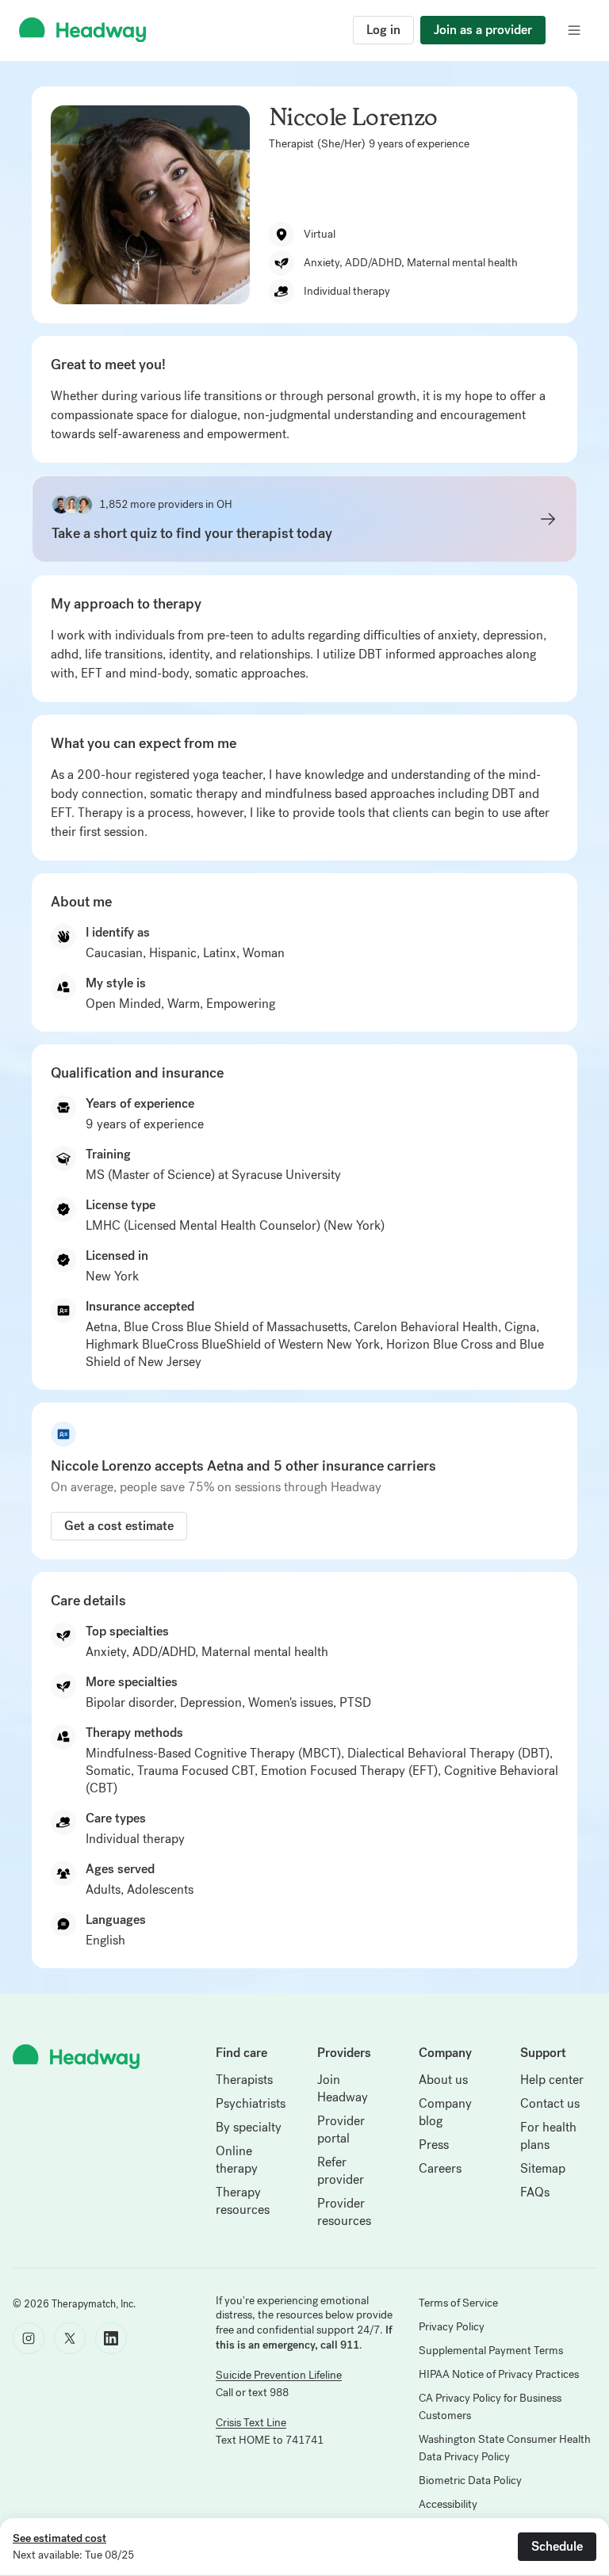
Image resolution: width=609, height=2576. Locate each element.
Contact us (550, 2103)
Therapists (244, 2080)
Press (434, 2145)
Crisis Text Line (251, 2423)
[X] (70, 2338)
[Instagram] (29, 2338)
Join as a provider (483, 30)
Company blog (445, 2112)
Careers (440, 2168)
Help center (552, 2080)
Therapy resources (243, 2201)
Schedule (557, 2546)
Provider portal (341, 2129)
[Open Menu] (574, 30)
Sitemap (543, 2168)
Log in (383, 30)
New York (112, 1276)
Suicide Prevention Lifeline (279, 2375)
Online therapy (237, 2160)
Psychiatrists (251, 2103)
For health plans (548, 2136)
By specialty (249, 2127)
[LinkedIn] (111, 2338)
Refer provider (341, 2171)
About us (443, 2080)
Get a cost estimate (119, 1526)
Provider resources (344, 2212)
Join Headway (343, 2088)
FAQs (535, 2192)
